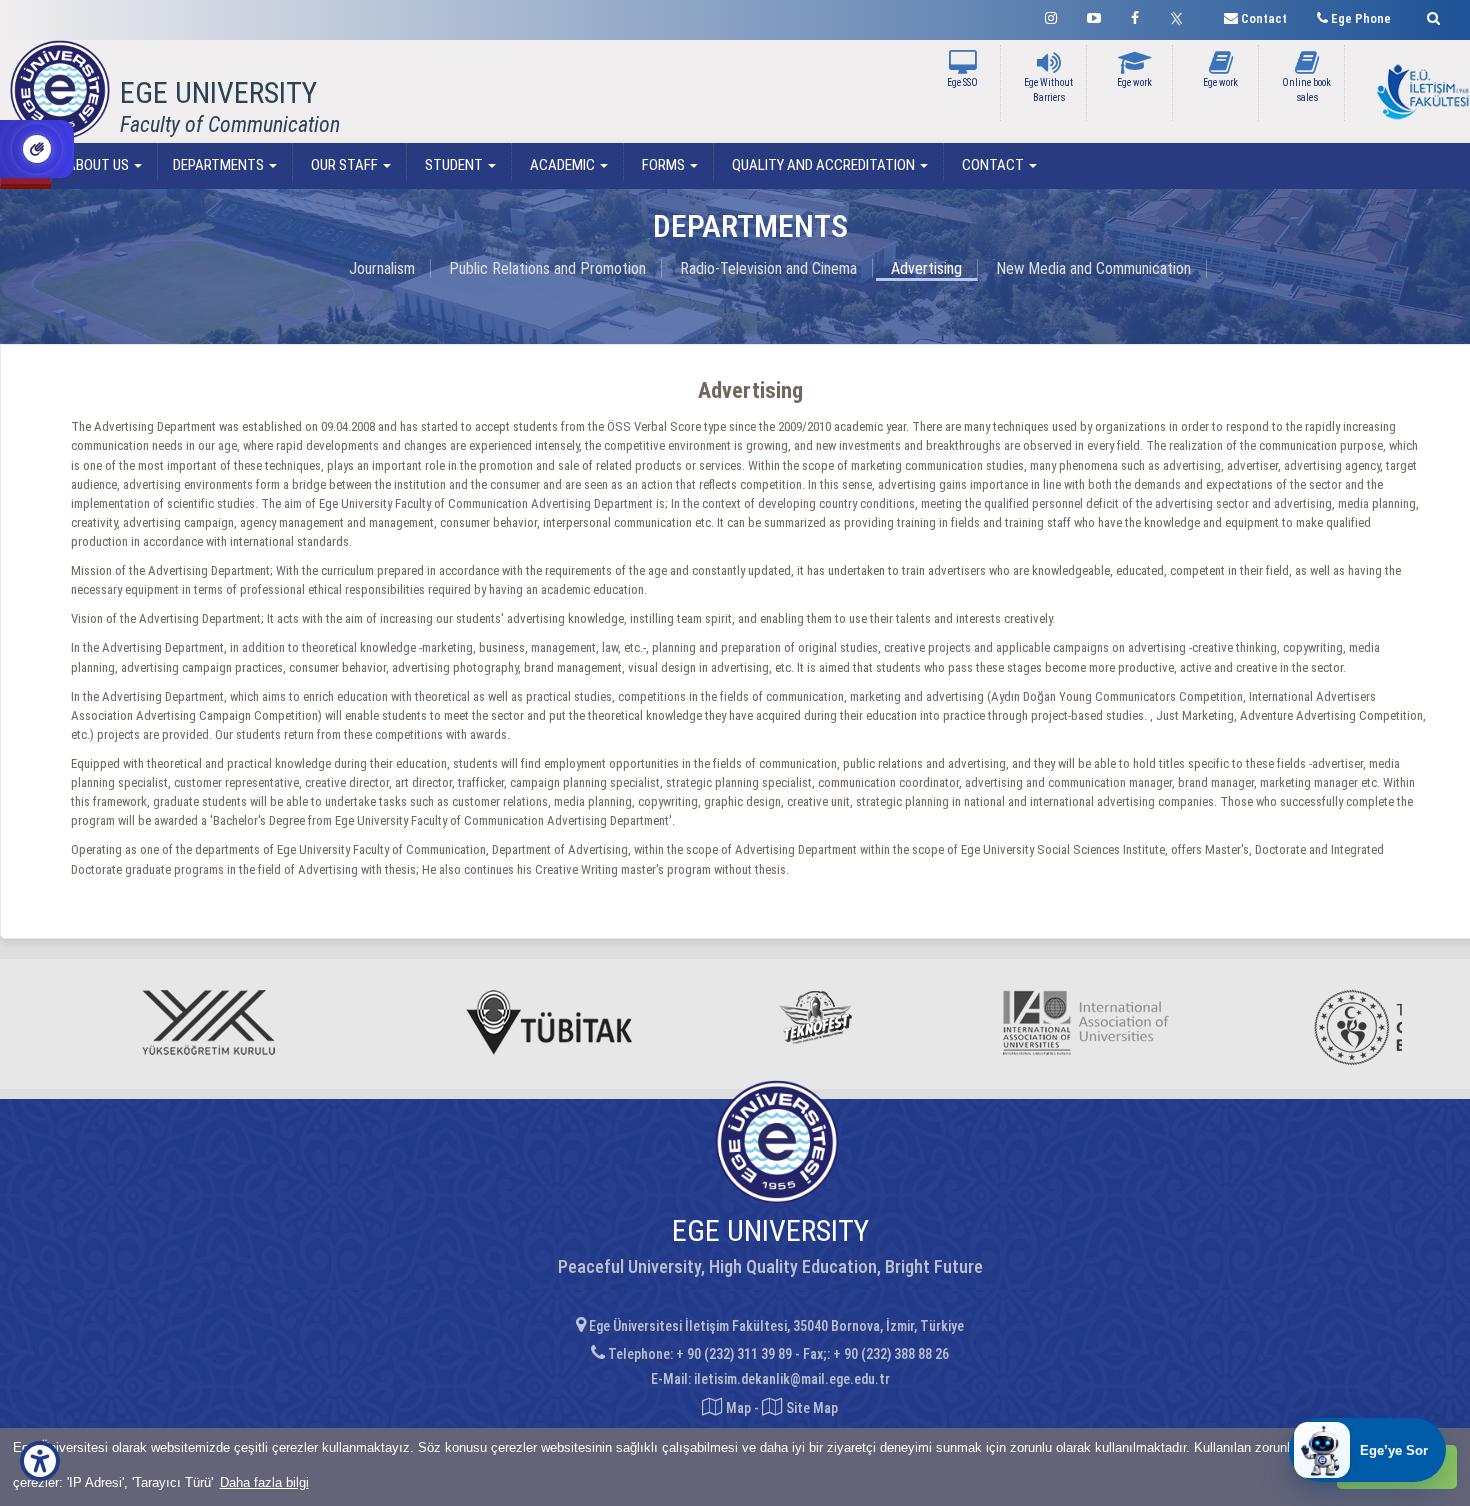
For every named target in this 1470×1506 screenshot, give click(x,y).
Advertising (926, 268)
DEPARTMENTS (220, 165)
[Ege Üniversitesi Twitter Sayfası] (1181, 16)
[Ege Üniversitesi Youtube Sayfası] (1094, 15)
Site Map (810, 1408)
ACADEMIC (562, 165)
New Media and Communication (1093, 268)
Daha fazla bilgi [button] (264, 1482)
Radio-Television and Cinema (768, 268)
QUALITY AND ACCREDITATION (823, 165)
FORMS (663, 165)
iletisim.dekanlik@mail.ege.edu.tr (792, 1379)
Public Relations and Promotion (547, 268)
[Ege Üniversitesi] (1430, 15)
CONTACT (993, 165)
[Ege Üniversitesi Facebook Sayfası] (1135, 15)
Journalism (382, 268)
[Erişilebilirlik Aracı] (40, 1461)
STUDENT (454, 165)
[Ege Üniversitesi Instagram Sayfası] (1051, 15)
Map (738, 1408)
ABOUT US (99, 165)
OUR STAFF (344, 165)
